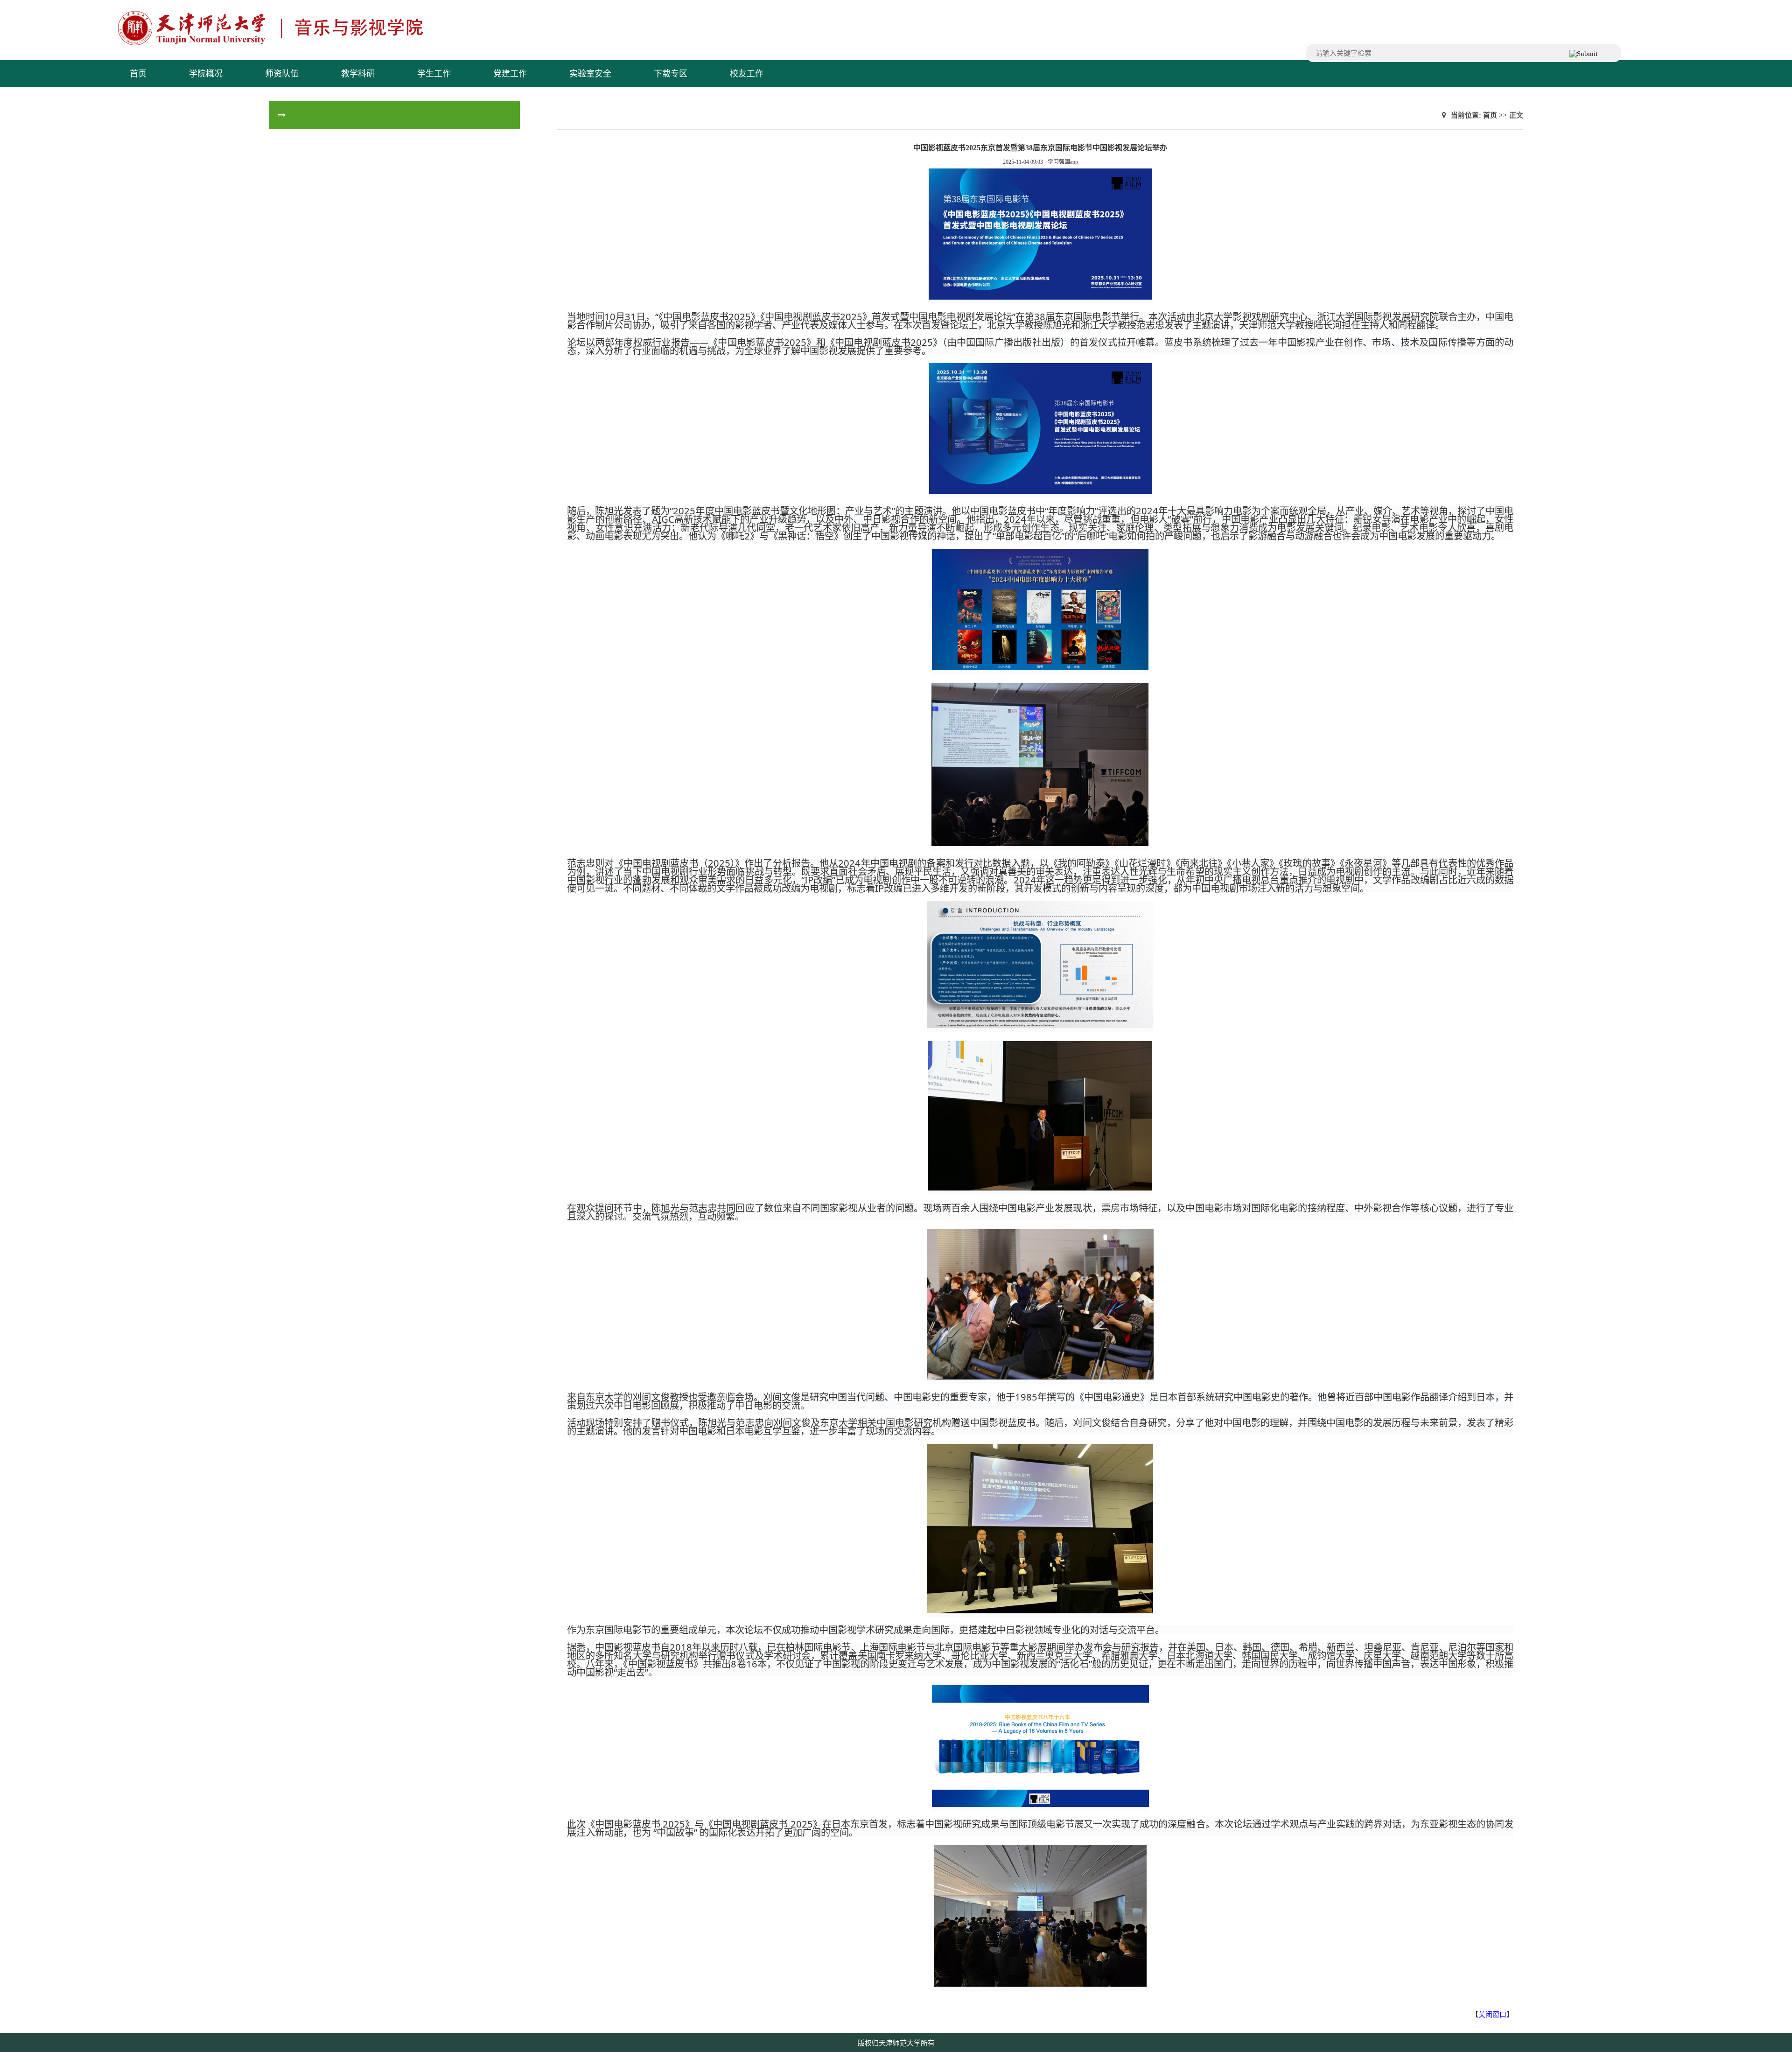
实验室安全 (590, 74)
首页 (138, 74)
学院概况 (206, 74)
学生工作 (434, 74)
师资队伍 (282, 74)
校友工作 (747, 74)
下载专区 (671, 74)
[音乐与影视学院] (311, 44)
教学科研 (358, 74)
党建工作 (510, 74)
